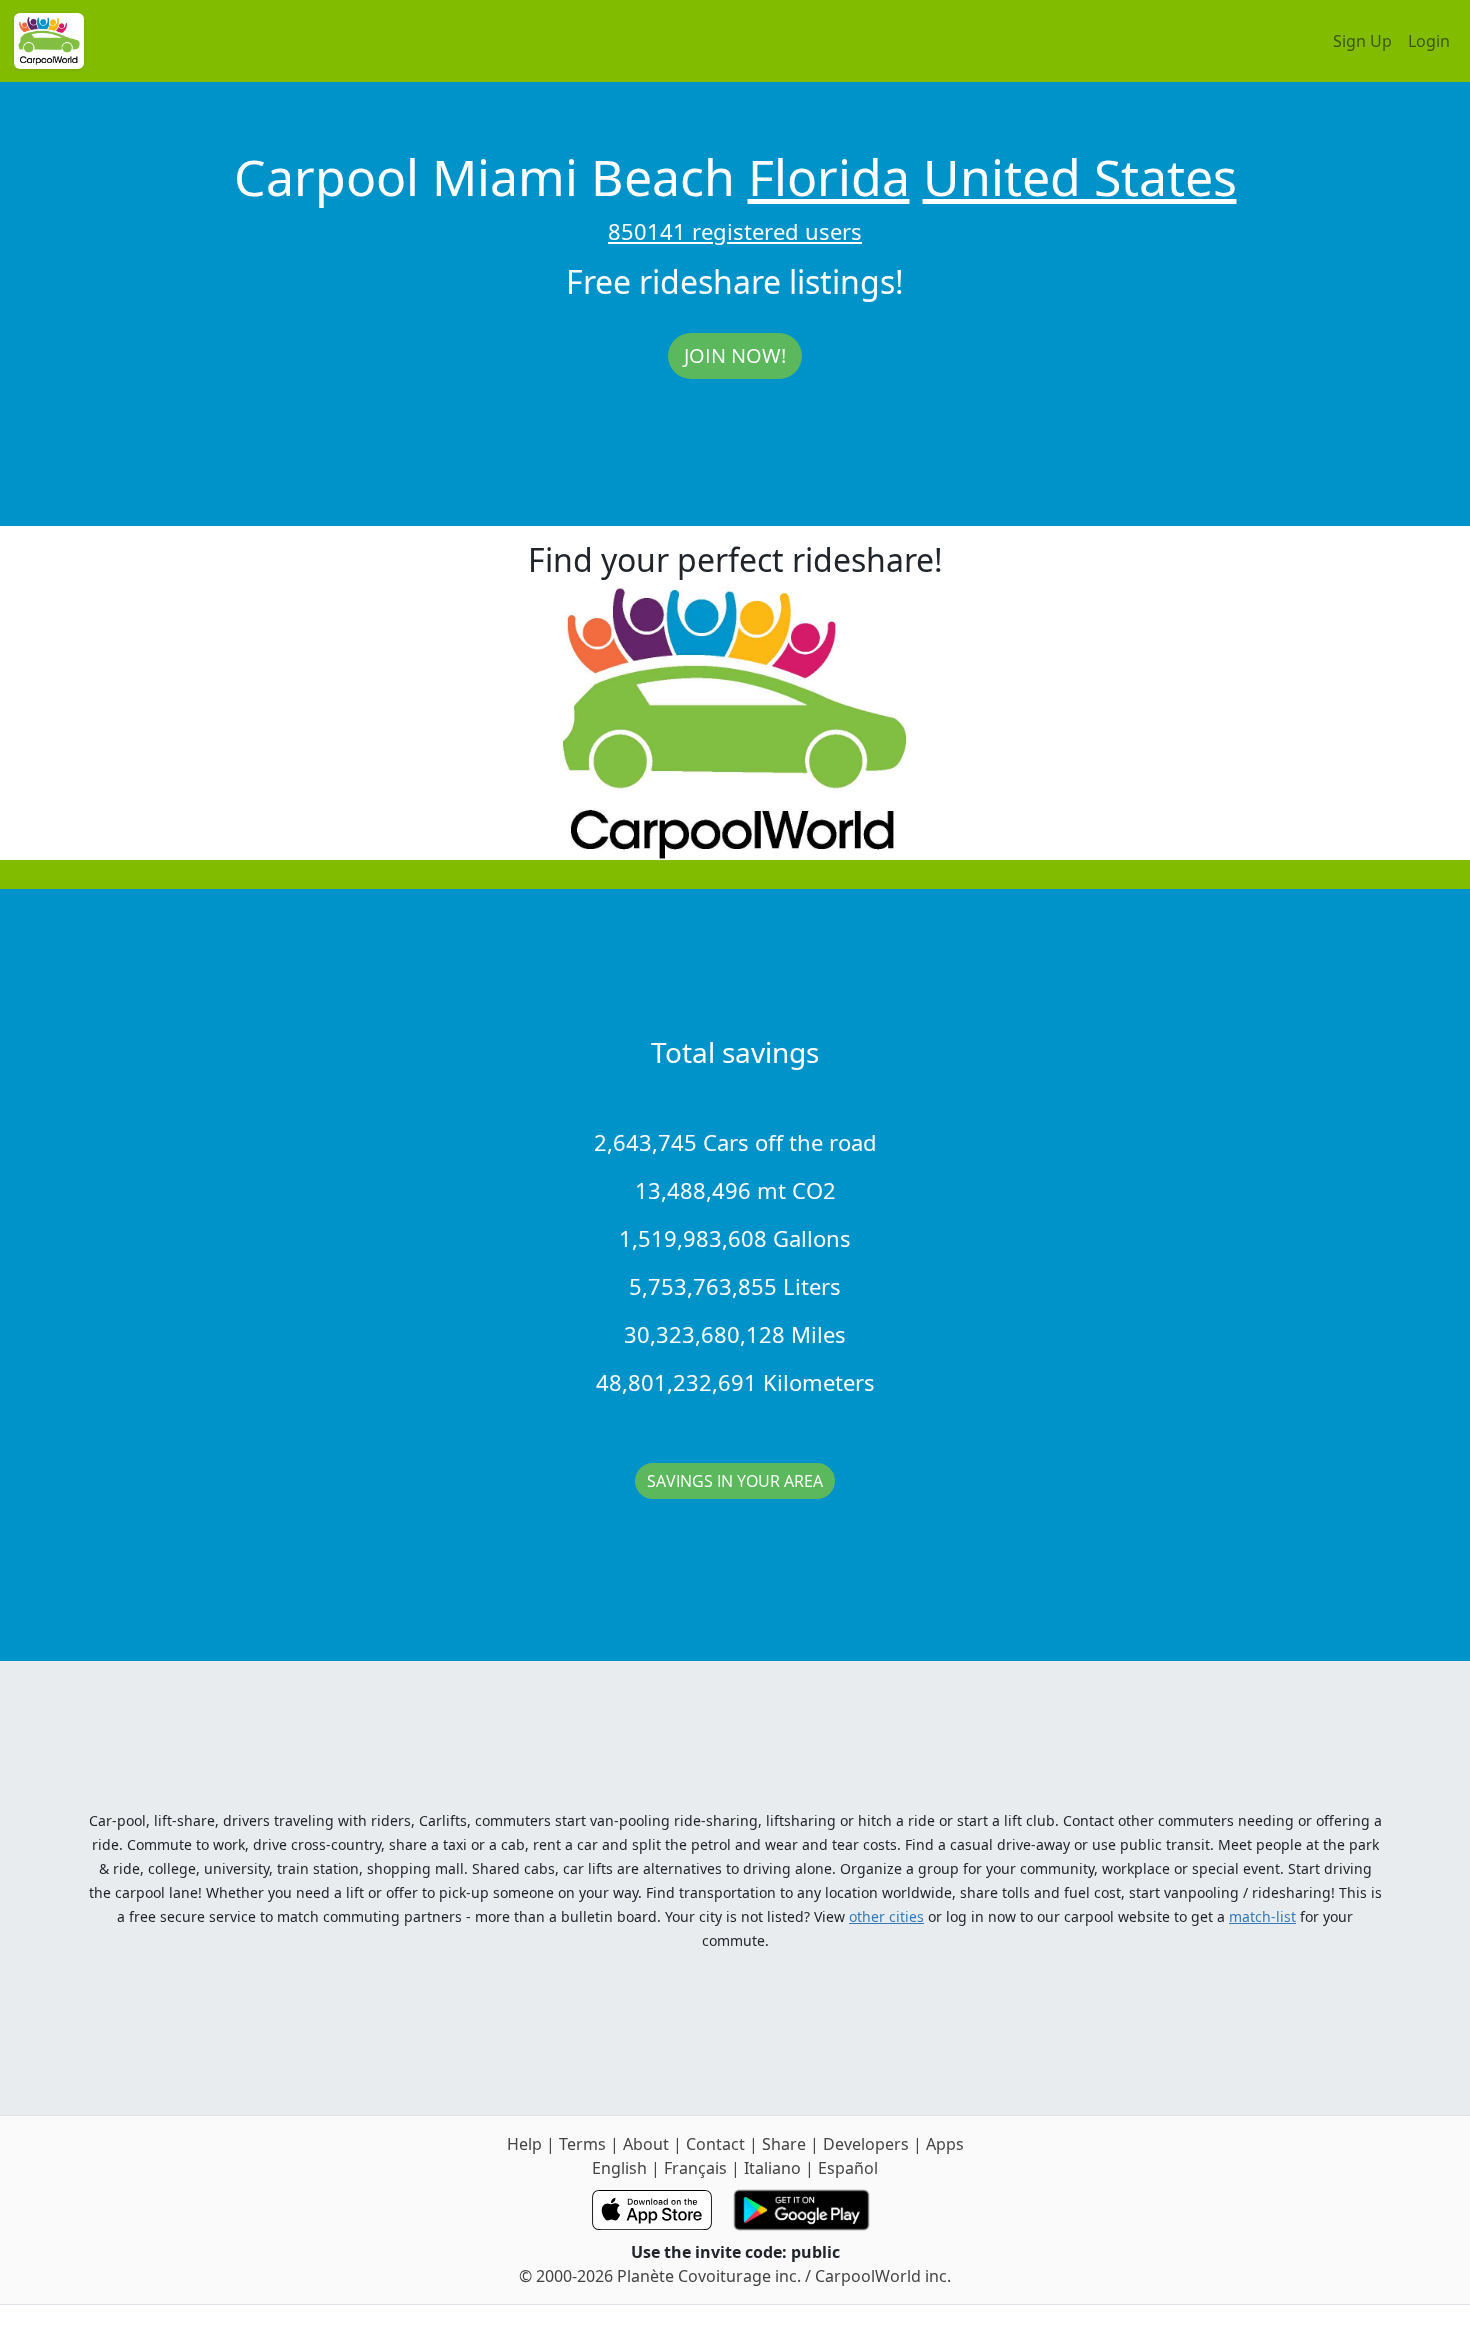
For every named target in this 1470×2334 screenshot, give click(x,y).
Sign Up (1362, 41)
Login (1429, 41)
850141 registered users (735, 231)
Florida (829, 177)
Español (848, 2168)
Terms (582, 2144)
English (619, 2168)
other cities (886, 1916)
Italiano (772, 2168)
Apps (945, 2144)
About (646, 2144)
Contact (715, 2144)
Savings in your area (735, 1481)
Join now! (735, 355)
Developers (866, 2144)
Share (784, 2144)
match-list (1262, 1916)
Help (524, 2144)
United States (1080, 177)
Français (695, 2168)
